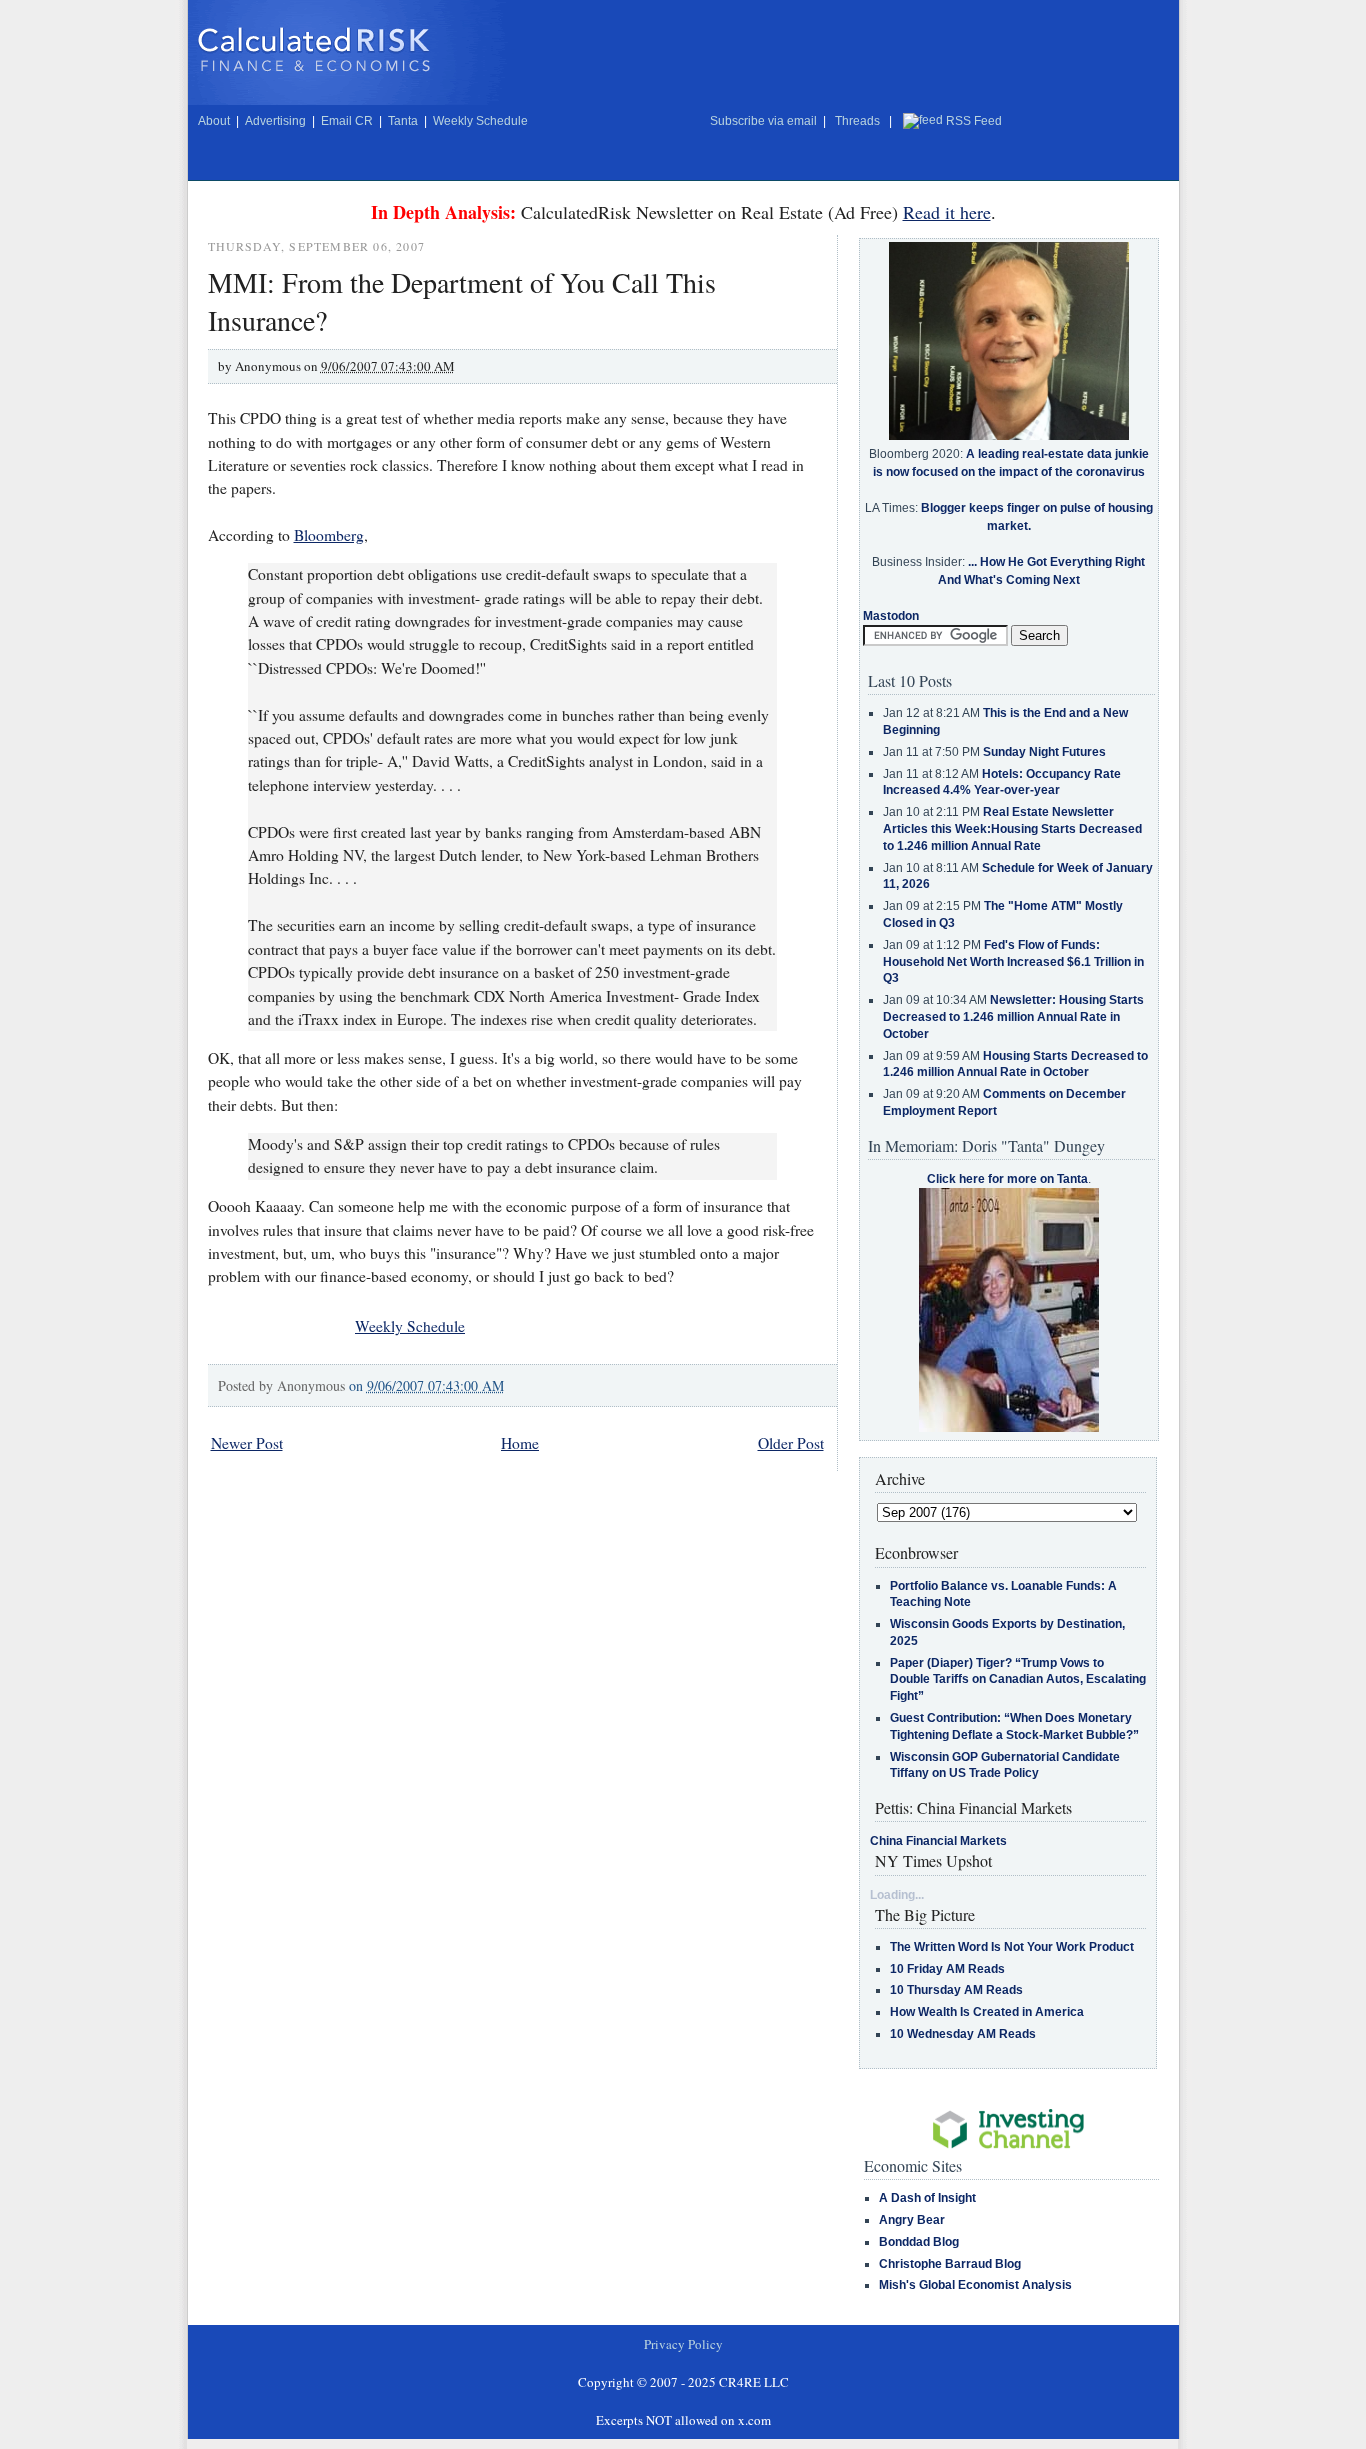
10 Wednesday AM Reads (963, 2034)
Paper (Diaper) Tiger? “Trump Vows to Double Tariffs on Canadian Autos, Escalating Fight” (1018, 1680)
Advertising (275, 121)
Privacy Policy (683, 2344)
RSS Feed (974, 121)
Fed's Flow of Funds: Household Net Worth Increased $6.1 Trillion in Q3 (1013, 962)
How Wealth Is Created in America (987, 2012)
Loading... (897, 1895)
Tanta (403, 121)
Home (520, 1443)
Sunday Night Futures (1044, 752)
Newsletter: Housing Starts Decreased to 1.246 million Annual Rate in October (1013, 1017)
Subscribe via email (763, 121)
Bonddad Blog (919, 2242)
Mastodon (891, 616)
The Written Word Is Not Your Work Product (1012, 1947)
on (426, 1385)
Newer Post (247, 1443)
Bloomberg (329, 535)
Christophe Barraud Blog (950, 2264)
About (214, 121)
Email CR (347, 121)
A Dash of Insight (927, 2198)
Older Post (791, 1443)
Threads (857, 121)
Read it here (947, 212)
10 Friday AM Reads (947, 1969)
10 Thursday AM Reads (956, 1990)
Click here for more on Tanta (1007, 1179)
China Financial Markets (938, 1841)
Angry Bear (912, 2220)
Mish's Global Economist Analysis (975, 2285)
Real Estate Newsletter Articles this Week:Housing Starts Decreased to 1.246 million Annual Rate (1012, 829)
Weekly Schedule (480, 121)
